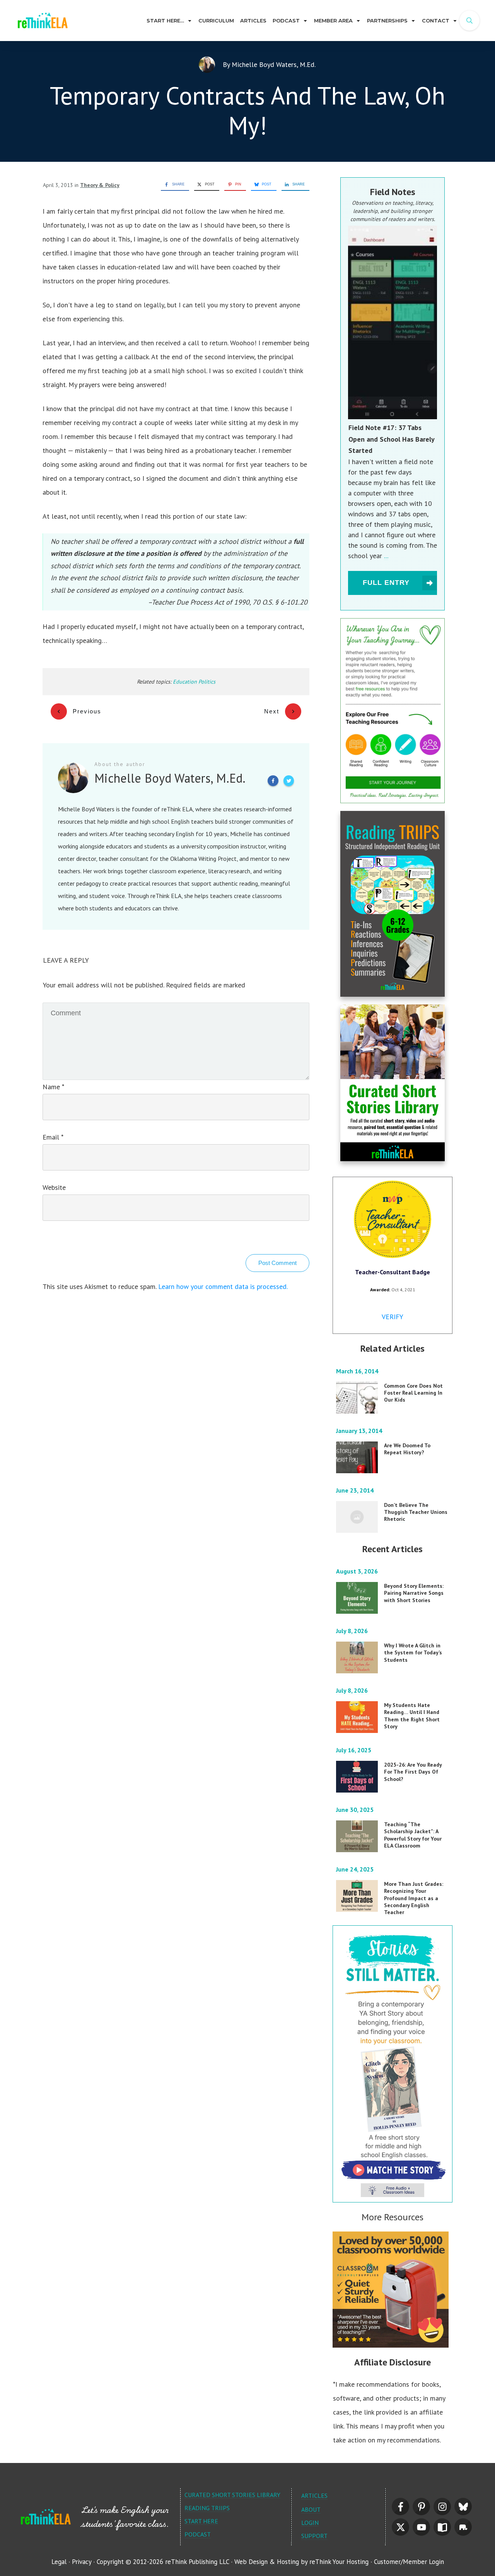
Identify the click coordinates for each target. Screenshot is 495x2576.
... (386, 556)
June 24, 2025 (356, 1869)
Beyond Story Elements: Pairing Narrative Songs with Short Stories (414, 1593)
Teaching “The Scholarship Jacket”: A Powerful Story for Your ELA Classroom (413, 1835)
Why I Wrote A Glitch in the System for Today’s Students (413, 1652)
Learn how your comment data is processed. (223, 1286)
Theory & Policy (100, 185)
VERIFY (393, 1317)
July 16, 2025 (354, 1750)
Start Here (201, 2521)
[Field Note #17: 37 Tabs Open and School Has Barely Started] (393, 322)
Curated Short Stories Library (232, 2495)
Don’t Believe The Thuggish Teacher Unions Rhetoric (416, 1512)
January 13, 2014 (360, 1431)
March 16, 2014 (358, 1371)
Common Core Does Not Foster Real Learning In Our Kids (413, 1393)
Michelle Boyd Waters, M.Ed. (273, 64)
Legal (59, 2562)
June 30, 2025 (356, 1810)
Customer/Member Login (409, 2562)
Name (53, 1087)
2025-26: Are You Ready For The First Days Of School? (413, 1772)
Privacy (82, 2562)
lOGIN (310, 2523)
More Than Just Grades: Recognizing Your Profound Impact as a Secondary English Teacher (414, 1898)
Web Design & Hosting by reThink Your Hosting (301, 2562)
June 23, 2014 (356, 1490)
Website (54, 1187)
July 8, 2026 (353, 1631)
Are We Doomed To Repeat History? (407, 1449)
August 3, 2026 (358, 1571)
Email (53, 1137)
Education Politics (194, 682)
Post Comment (277, 1263)
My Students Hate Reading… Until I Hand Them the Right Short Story (412, 1716)
